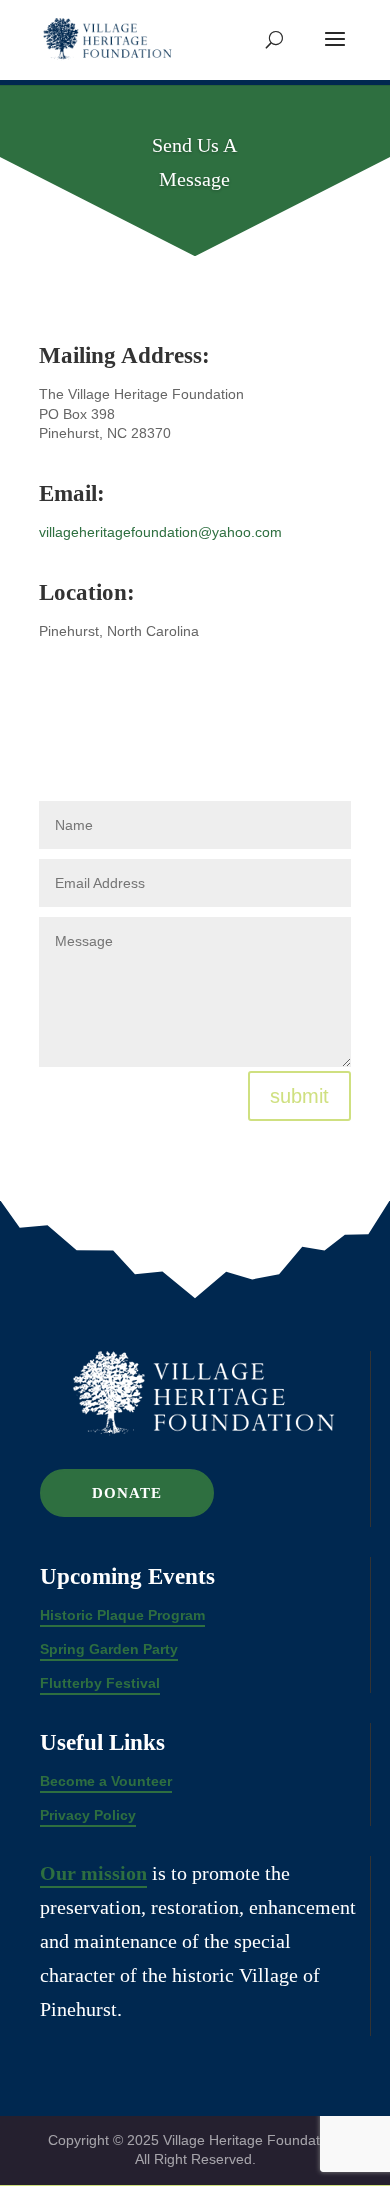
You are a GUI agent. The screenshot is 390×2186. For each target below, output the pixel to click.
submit (299, 1096)
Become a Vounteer (106, 1781)
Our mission (93, 1873)
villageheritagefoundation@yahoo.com (160, 532)
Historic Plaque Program (122, 1615)
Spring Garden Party (109, 1649)
